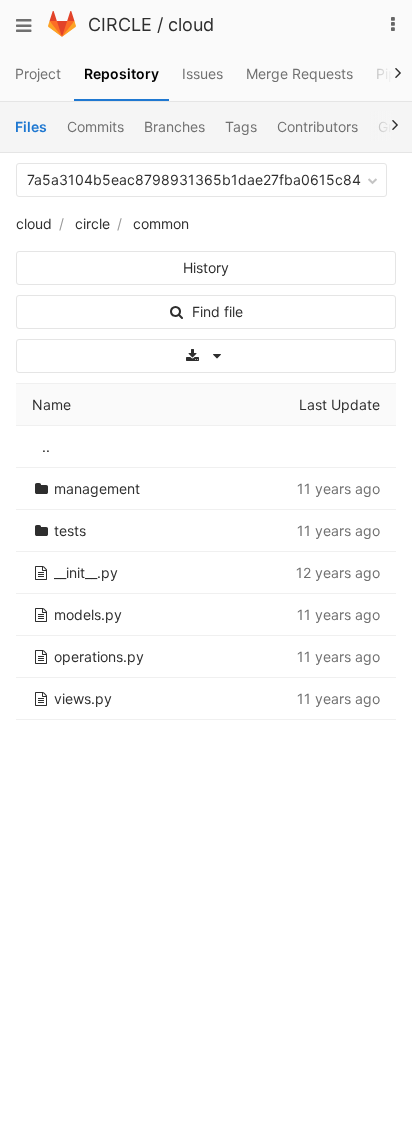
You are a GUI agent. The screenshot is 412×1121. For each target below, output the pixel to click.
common (161, 223)
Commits (95, 126)
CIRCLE (120, 24)
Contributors (317, 126)
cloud (191, 24)
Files (31, 126)
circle (92, 223)
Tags (241, 126)
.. (46, 446)
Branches (174, 126)
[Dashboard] (62, 31)
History (206, 267)
